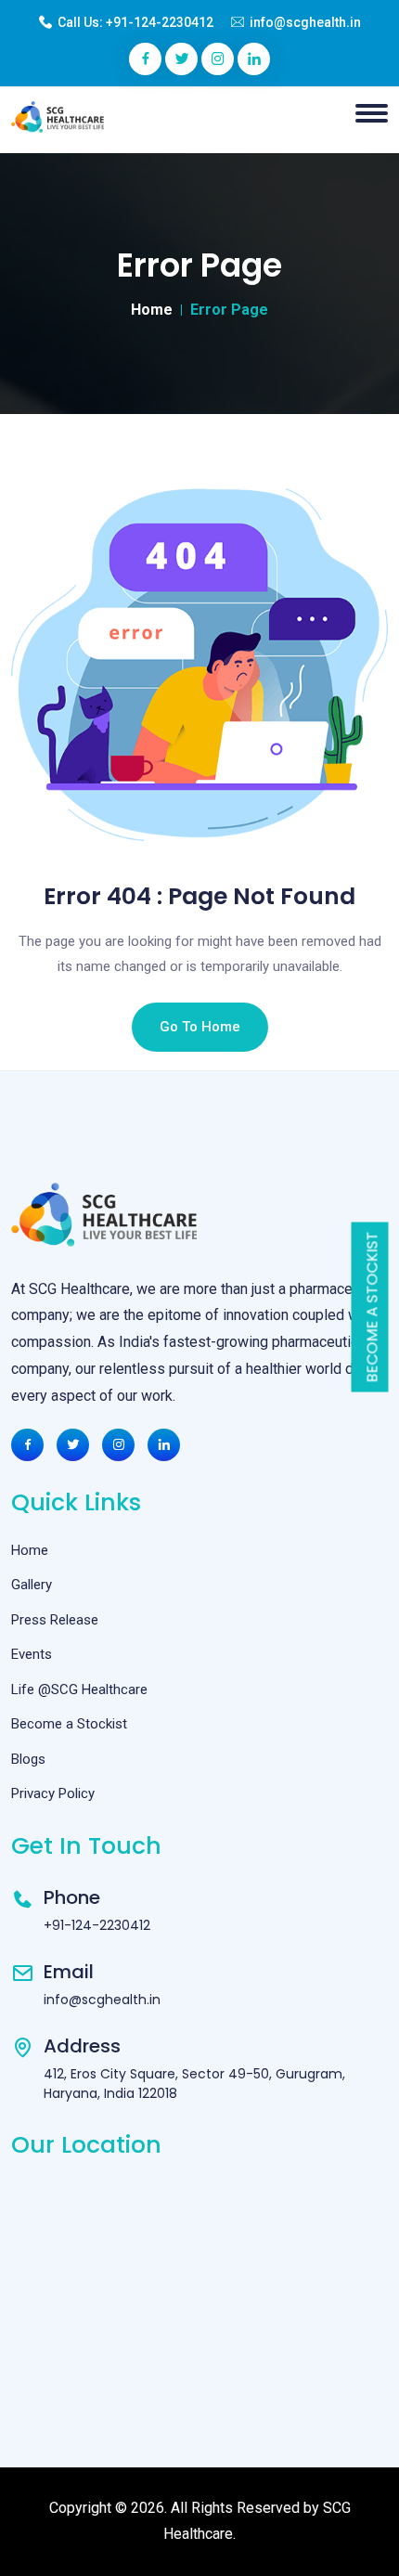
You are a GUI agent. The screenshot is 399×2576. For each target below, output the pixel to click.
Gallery (32, 1585)
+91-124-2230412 (160, 22)
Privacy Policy (53, 1793)
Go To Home (200, 1027)
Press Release (55, 1620)
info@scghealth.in (305, 22)
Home (152, 310)
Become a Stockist (373, 1307)
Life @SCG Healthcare (79, 1689)
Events (32, 1654)
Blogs (28, 1759)
